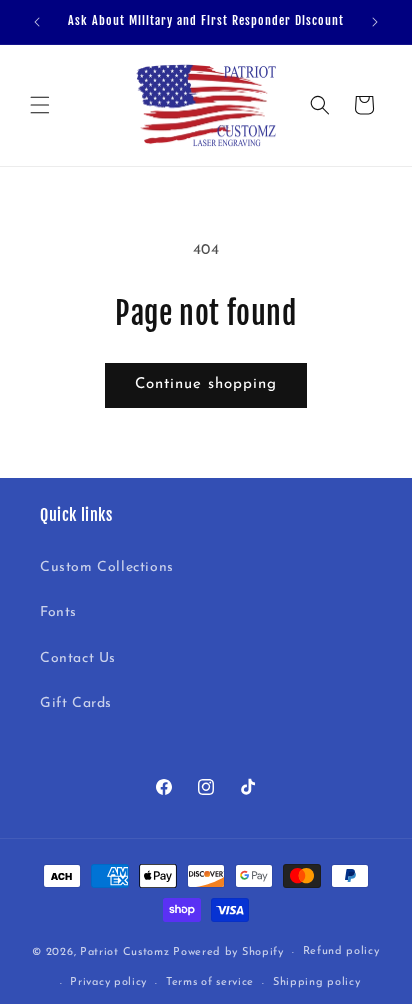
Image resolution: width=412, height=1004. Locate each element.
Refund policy (341, 951)
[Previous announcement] (37, 22)
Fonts (58, 612)
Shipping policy (317, 982)
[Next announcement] (375, 22)
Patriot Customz (125, 952)
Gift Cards (76, 703)
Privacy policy (108, 982)
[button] (40, 105)
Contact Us (78, 658)
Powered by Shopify (228, 952)
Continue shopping (206, 384)
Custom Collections (107, 567)
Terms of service (210, 982)
